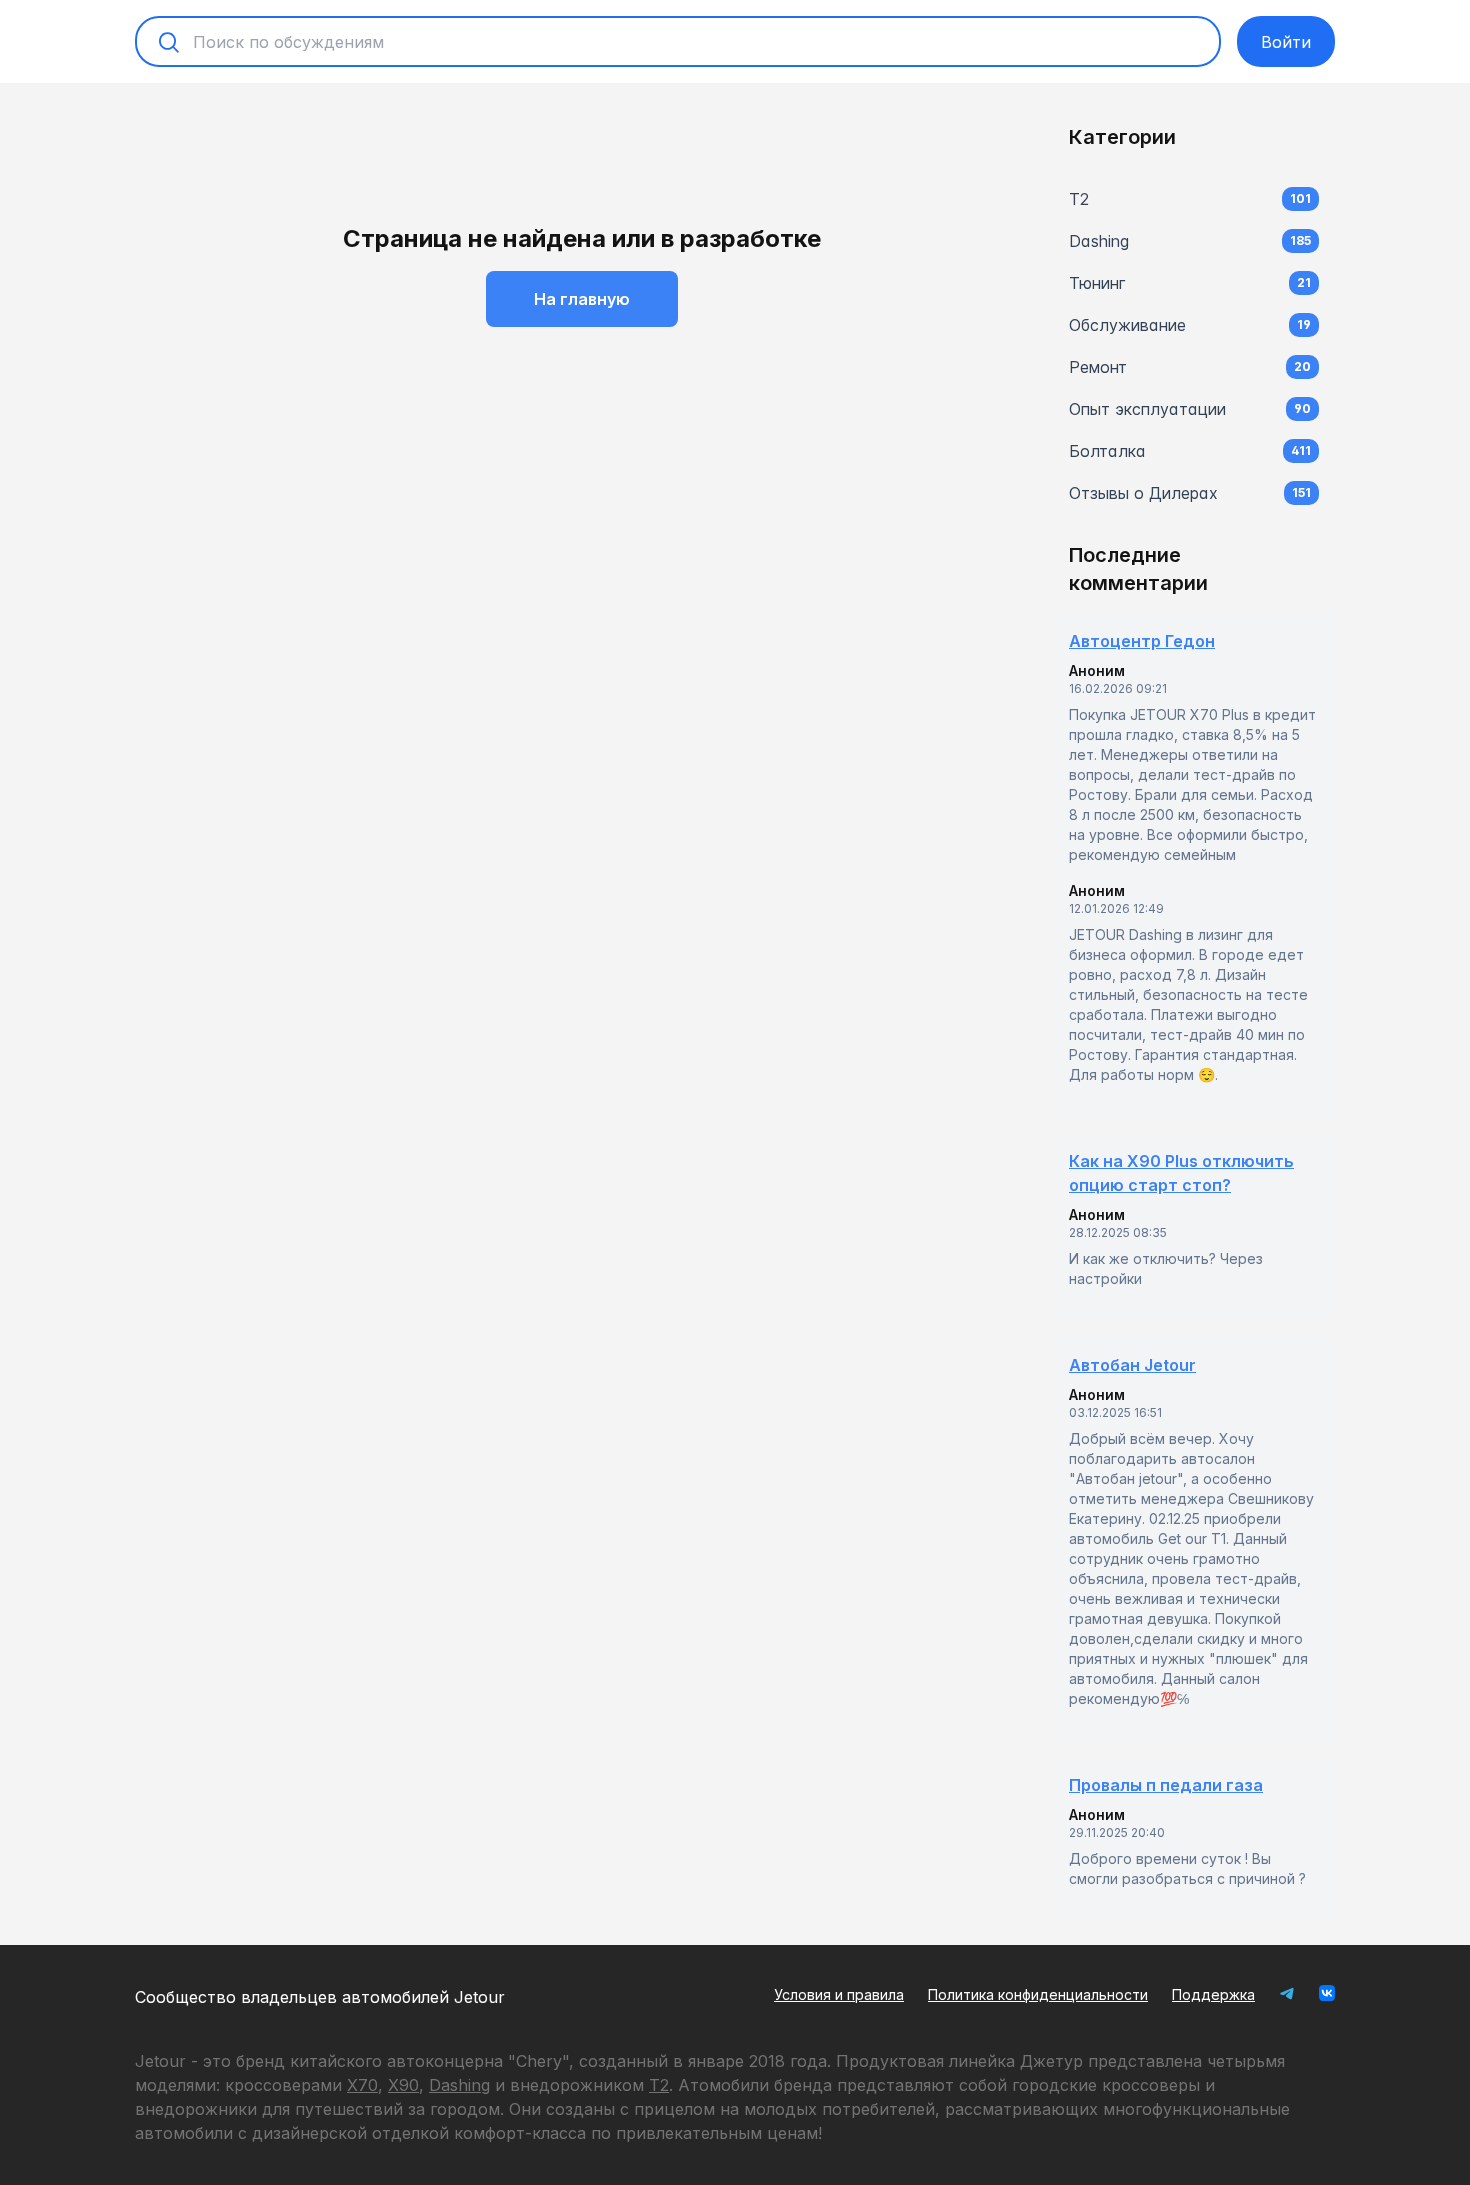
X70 (362, 2085)
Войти (1286, 42)
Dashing (459, 2085)
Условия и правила (839, 1994)
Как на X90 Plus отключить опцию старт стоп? (1181, 1173)
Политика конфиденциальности (1038, 1994)
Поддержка (1213, 1994)
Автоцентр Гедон (1142, 641)
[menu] (1194, 346)
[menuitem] (1194, 199)
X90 (403, 2085)
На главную (582, 299)
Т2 (659, 2085)
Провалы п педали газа (1166, 1785)
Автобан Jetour (1132, 1365)
